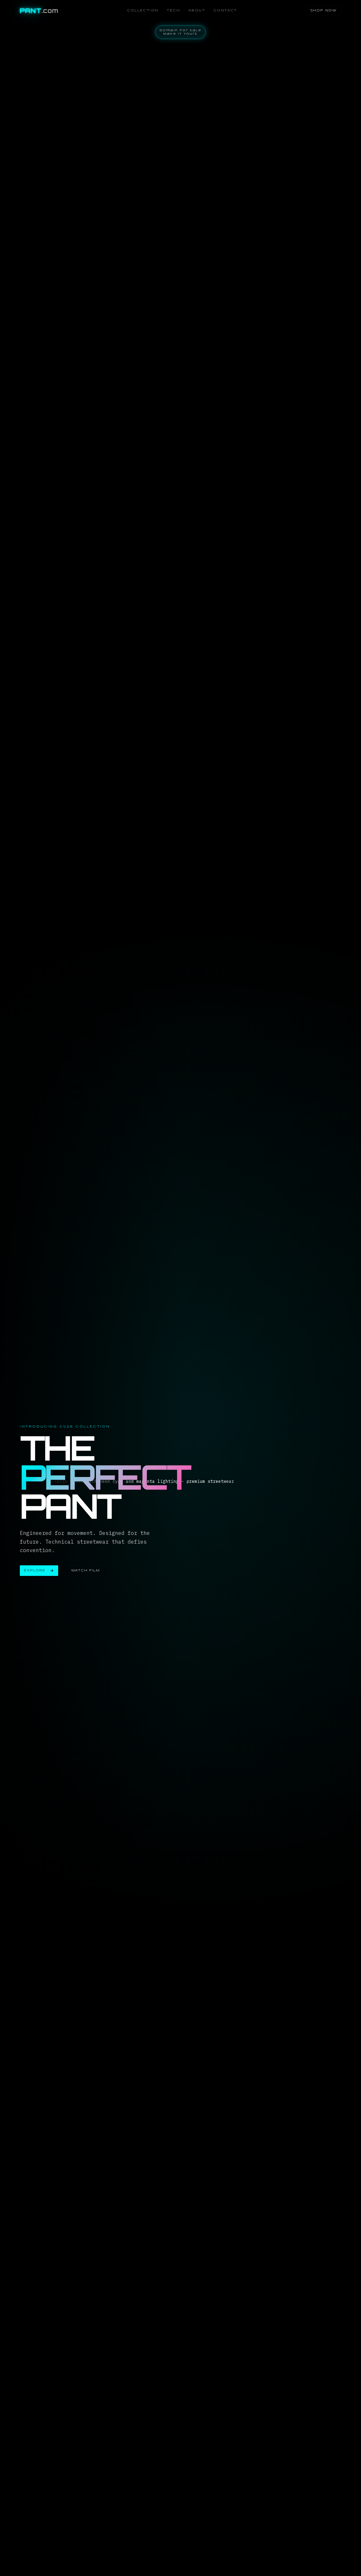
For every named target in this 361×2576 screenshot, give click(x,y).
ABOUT (197, 10)
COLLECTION (143, 10)
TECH (173, 10)
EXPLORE (35, 1570)
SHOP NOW (323, 10)
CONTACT (225, 10)
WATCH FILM (85, 1570)
